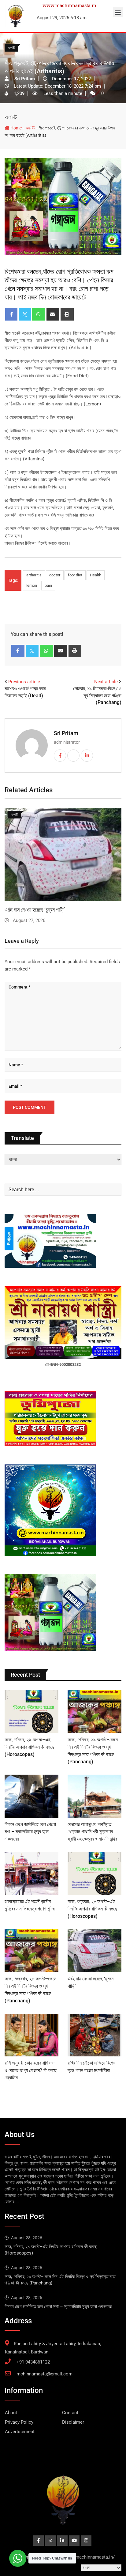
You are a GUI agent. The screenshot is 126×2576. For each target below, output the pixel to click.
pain (48, 585)
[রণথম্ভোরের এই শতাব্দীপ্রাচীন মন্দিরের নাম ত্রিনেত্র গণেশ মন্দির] (31, 1873)
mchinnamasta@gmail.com (44, 2374)
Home (16, 128)
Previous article (24, 682)
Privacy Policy (19, 2422)
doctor (55, 575)
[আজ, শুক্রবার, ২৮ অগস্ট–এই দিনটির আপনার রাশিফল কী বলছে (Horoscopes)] (94, 1873)
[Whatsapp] (39, 314)
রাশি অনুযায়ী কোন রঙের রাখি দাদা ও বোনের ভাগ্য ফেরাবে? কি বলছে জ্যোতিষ (31, 2070)
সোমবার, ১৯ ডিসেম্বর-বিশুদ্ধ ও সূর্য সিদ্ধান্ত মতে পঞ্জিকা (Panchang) (97, 695)
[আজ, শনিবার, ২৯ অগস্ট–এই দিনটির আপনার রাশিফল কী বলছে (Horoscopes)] (31, 1712)
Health (96, 575)
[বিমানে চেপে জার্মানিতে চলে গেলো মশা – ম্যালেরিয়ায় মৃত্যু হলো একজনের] (31, 1796)
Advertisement (20, 2432)
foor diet (75, 575)
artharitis (34, 575)
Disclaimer (73, 2422)
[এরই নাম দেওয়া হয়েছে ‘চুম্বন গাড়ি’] (94, 1951)
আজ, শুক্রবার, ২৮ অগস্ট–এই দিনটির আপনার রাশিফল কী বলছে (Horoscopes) (92, 1909)
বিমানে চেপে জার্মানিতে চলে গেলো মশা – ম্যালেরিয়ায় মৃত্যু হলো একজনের (30, 1832)
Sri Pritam (66, 733)
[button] (118, 12)
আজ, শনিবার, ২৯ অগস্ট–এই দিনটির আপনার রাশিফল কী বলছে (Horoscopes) (29, 1747)
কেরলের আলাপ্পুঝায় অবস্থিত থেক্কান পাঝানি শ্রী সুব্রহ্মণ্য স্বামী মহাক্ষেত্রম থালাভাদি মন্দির (92, 1832)
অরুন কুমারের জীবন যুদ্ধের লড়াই (33, 910)
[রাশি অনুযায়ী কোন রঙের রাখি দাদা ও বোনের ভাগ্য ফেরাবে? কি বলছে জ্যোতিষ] (31, 2035)
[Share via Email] (53, 314)
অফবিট (11, 117)
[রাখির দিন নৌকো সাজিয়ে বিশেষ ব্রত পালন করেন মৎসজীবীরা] (94, 2035)
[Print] (67, 314)
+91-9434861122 (33, 2362)
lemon (32, 585)
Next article (106, 682)
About (11, 2413)
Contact (70, 2413)
